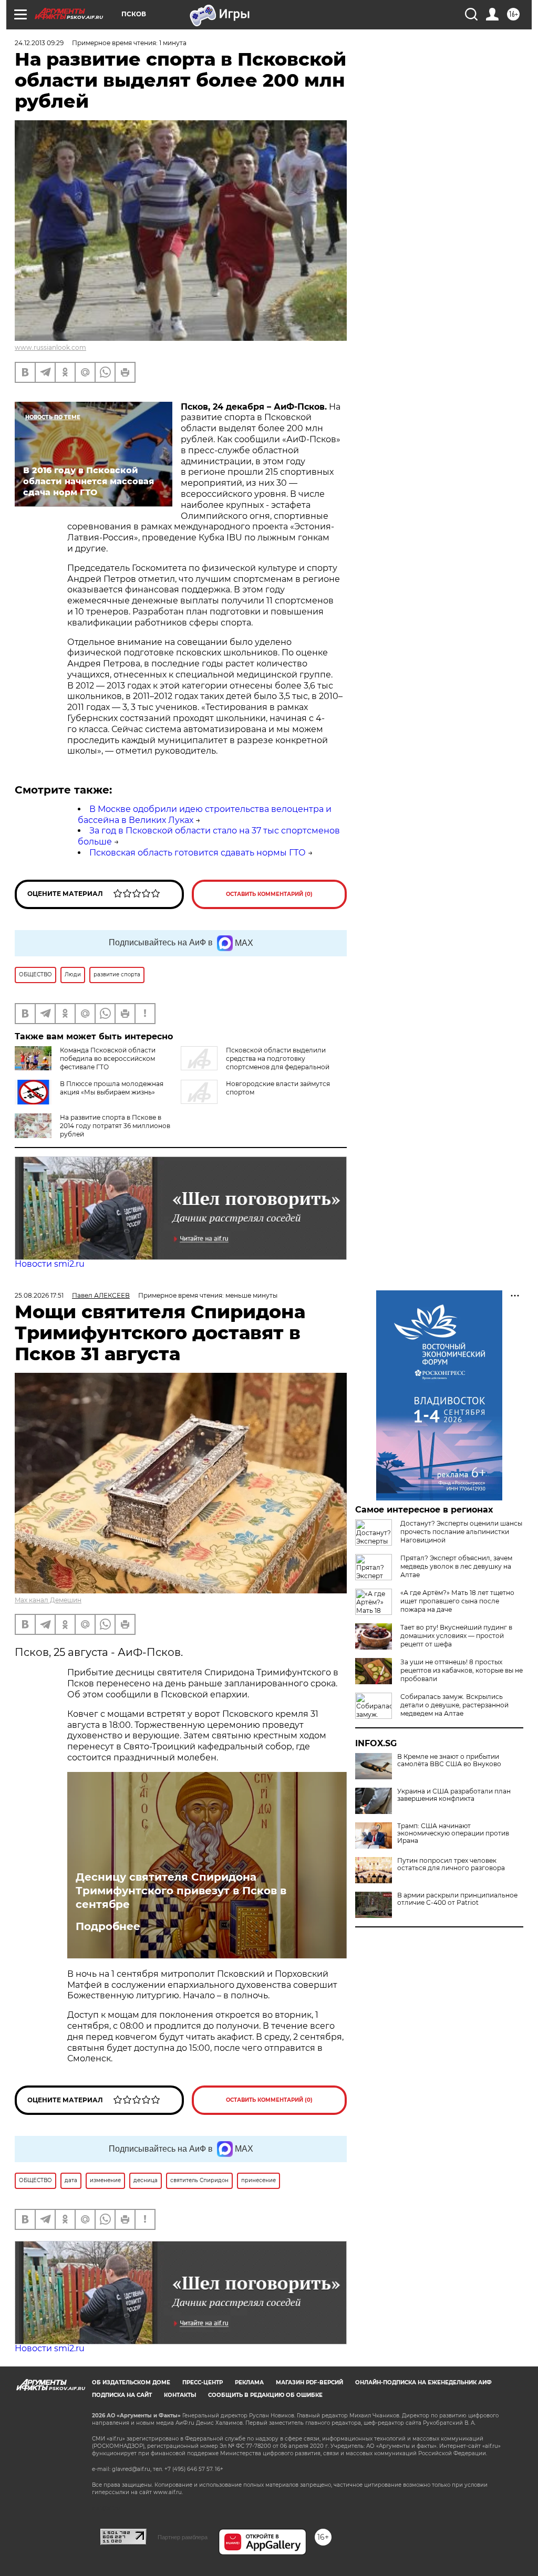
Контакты (180, 2395)
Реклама (249, 2382)
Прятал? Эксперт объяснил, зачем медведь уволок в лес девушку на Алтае (456, 1566)
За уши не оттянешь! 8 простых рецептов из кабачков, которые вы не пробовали (462, 1670)
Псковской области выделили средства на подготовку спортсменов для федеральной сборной (255, 1063)
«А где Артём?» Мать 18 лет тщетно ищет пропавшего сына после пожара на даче (457, 1601)
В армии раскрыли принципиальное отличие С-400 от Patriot (457, 1899)
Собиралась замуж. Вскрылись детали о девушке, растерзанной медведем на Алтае (454, 1705)
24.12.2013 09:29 (39, 43)
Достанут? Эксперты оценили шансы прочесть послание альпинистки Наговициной (461, 1532)
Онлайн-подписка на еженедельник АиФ (423, 2382)
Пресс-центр (203, 2382)
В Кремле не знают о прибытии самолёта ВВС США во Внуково (449, 1760)
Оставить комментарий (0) (269, 894)
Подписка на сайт (122, 2395)
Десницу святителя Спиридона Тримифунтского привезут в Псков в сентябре (181, 1891)
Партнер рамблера (183, 2537)
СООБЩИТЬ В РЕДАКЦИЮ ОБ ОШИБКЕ (265, 2395)
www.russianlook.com (50, 347)
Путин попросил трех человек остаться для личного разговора (451, 1864)
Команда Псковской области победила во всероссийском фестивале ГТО (108, 1058)
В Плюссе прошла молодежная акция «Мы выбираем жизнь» (112, 1088)
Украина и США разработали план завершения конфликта (454, 1795)
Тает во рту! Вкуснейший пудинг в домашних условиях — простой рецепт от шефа (456, 1636)
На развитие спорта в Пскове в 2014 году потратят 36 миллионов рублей (115, 1126)
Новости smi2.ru (50, 1264)
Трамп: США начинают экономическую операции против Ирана (453, 1833)
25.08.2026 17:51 (39, 1295)
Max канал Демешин (48, 1600)
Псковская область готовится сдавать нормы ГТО (198, 853)
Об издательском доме (131, 2382)
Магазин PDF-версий (309, 2382)
